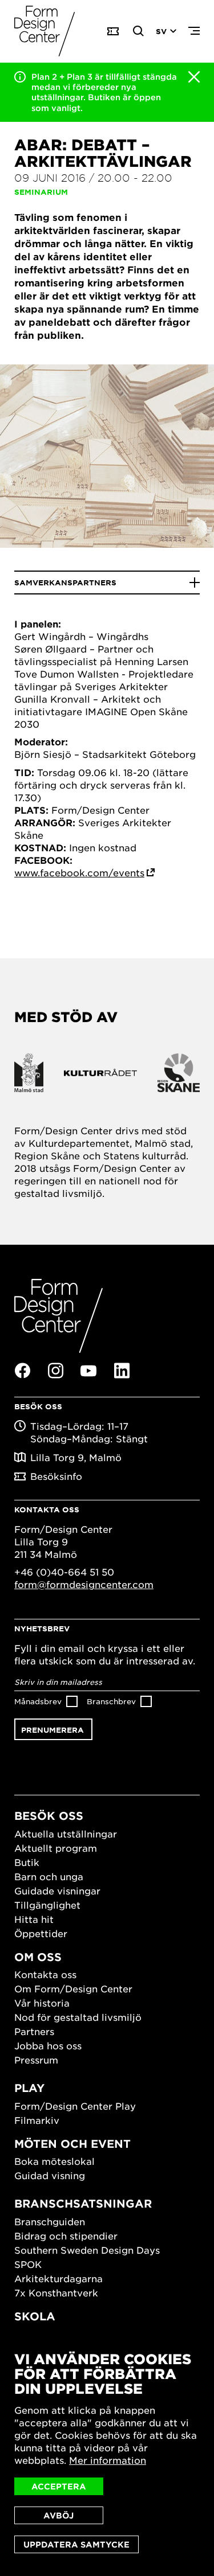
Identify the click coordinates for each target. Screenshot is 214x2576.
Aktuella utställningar (66, 1833)
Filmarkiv (37, 2120)
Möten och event (72, 2144)
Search (139, 31)
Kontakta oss (45, 1974)
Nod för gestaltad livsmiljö (78, 2017)
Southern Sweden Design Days (87, 2250)
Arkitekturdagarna (58, 2278)
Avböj (58, 2515)
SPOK (28, 2264)
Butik (27, 1862)
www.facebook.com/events (79, 872)
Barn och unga (49, 1876)
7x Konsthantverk (56, 2292)
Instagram (55, 1371)
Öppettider (41, 1933)
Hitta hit (34, 1919)
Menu (194, 31)
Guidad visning (50, 2175)
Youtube (88, 1371)
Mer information (108, 2460)
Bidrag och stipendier (66, 2235)
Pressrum (36, 2060)
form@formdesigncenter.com (84, 1584)
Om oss (38, 1957)
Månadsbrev (38, 1701)
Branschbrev (111, 1701)
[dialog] (107, 2452)
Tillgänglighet (47, 1905)
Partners (34, 2031)
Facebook (22, 1371)
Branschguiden (50, 2221)
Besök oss (49, 1816)
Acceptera (59, 2486)
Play (29, 2088)
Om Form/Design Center (73, 1988)
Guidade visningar (57, 1890)
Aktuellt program (56, 1848)
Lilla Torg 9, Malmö (76, 1457)
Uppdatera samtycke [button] (76, 2544)
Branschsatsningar (83, 2203)
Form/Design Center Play (75, 2106)
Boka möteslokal (54, 2161)
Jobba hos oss (48, 2045)
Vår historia (42, 2003)
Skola (35, 2316)
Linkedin (122, 1371)
